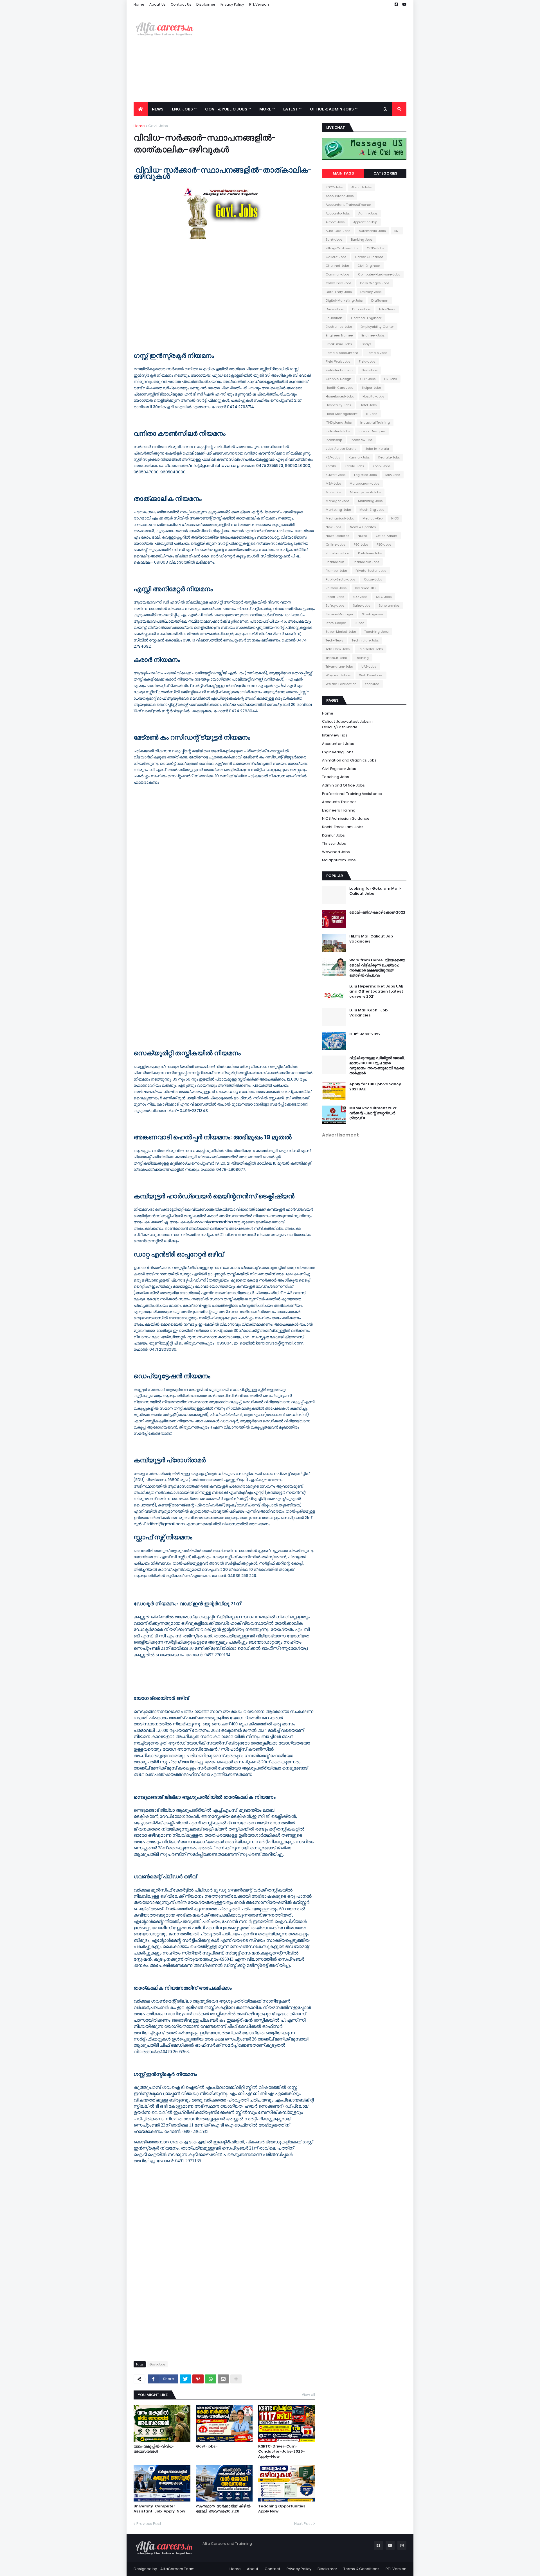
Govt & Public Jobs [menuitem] (226, 109)
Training (362, 658)
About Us (157, 4)
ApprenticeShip (365, 222)
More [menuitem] (265, 109)
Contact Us (181, 4)
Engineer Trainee (339, 335)
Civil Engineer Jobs (339, 769)
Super (359, 623)
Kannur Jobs (333, 835)
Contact (273, 2569)
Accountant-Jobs (340, 196)
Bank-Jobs (334, 239)
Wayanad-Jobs (338, 675)
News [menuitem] (158, 109)
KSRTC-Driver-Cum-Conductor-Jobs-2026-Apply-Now (282, 2451)
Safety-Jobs (335, 605)
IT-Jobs (372, 414)
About (253, 2569)
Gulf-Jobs (368, 379)
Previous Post (149, 2524)
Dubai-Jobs (361, 309)
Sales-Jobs (362, 605)
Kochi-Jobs (382, 466)
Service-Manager (339, 614)
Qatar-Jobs (373, 579)
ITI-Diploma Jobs (339, 422)
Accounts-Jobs (338, 213)
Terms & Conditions (361, 2569)
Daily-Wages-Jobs (375, 283)
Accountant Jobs (338, 744)
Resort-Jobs (335, 597)
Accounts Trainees (339, 802)
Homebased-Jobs (340, 396)
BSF (397, 231)
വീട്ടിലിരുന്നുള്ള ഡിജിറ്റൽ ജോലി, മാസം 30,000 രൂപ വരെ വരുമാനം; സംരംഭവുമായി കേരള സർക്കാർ (377, 1066)
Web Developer (371, 675)
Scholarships (389, 605)
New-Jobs (333, 527)
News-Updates (337, 536)
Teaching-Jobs (376, 632)
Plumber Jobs (336, 571)
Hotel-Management (342, 414)
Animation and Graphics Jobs (349, 760)
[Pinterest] (198, 2379)
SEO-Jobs (360, 597)
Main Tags (343, 173)
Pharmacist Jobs (366, 562)
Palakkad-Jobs (337, 553)
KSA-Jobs (333, 457)
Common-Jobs (337, 274)
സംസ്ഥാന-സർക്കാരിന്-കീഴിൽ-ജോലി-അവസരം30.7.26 (224, 2509)
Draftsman (380, 300)
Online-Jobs (335, 544)
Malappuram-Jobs (364, 483)
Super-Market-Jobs (341, 632)
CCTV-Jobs (375, 248)
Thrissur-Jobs (336, 658)
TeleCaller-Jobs (371, 649)
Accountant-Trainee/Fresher (348, 205)
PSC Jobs (361, 544)
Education (334, 318)
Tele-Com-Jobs (338, 649)
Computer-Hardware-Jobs (379, 274)
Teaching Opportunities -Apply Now (283, 2509)
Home (139, 4)
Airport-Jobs (335, 222)
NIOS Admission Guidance (346, 818)
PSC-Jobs (384, 544)
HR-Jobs (391, 379)
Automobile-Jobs (372, 231)
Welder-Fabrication (341, 684)
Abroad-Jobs (361, 187)
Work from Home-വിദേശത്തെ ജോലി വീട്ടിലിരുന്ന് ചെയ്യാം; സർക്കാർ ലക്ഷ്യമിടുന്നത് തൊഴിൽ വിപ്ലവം (377, 968)
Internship (334, 440)
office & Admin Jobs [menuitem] (332, 109)
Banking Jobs (362, 239)
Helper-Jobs (371, 388)
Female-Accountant (342, 353)
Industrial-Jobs (338, 431)
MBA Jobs (393, 475)
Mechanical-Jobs (340, 518)
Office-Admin (386, 536)
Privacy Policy (232, 4)
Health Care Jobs (339, 388)
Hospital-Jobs (373, 396)
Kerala (331, 466)
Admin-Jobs (368, 213)
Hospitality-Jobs (338, 405)
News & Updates (363, 527)
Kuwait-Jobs (336, 475)
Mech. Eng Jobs (372, 510)
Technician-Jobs (365, 640)
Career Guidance (369, 257)
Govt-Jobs (158, 126)
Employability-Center (377, 327)
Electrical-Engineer (366, 318)
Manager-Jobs (337, 501)
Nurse (362, 536)
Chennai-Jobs (337, 266)
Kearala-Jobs (389, 457)
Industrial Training (375, 422)
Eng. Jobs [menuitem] (182, 109)
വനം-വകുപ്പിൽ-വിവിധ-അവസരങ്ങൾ (154, 2449)
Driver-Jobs (335, 309)
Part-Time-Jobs (370, 553)
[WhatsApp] (211, 2379)
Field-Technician (339, 370)
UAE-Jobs (369, 666)
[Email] (223, 2379)
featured (372, 684)
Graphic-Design (338, 379)
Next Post (303, 2524)
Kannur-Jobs (359, 457)
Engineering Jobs (338, 752)
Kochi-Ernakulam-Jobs (343, 827)
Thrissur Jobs (334, 843)
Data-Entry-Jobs (339, 292)
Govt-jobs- (207, 2446)
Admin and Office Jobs (343, 785)
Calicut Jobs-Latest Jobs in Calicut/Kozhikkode (347, 724)
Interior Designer (372, 431)
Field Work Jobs (338, 361)
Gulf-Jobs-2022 (365, 1034)
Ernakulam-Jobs (339, 344)
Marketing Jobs (370, 501)
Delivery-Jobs (371, 292)
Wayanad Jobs (336, 852)
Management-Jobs (365, 492)
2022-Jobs (334, 187)
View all (308, 2395)
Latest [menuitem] (291, 109)
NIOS (395, 518)
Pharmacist (335, 562)
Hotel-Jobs (368, 405)
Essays (366, 344)
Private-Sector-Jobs (371, 571)
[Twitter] (185, 2379)
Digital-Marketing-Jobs (344, 300)
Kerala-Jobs (354, 466)
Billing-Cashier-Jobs (342, 248)
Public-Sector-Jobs (340, 579)
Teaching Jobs (336, 777)
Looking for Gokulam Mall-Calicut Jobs (375, 891)
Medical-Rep (373, 518)
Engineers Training (339, 810)
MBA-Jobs (333, 483)
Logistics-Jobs (365, 475)
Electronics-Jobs (339, 327)
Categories (385, 173)
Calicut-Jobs (336, 257)
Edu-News (387, 309)
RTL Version (259, 4)
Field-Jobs (367, 361)
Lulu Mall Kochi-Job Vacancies (368, 1013)
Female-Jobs (377, 353)
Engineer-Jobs (373, 335)
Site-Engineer (373, 614)
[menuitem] (141, 109)
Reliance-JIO (365, 588)
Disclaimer (206, 4)
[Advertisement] (304, 56)
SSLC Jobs (384, 597)
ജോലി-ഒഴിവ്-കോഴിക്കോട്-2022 (377, 912)
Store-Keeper (336, 623)
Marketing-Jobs (338, 510)
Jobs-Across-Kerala (341, 449)
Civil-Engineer (369, 266)
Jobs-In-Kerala (377, 449)
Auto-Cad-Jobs (338, 231)
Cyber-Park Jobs (338, 283)
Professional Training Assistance (352, 794)
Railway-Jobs (336, 588)
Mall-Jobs (333, 492)
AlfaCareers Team (177, 2569)
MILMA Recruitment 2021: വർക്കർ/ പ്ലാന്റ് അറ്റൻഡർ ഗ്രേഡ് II (373, 1113)
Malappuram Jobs (339, 860)
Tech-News (334, 640)
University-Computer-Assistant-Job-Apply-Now (159, 2509)
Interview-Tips (362, 440)
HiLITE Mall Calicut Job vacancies (371, 939)
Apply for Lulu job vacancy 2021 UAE (375, 1087)
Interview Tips (335, 735)
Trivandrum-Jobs (339, 666)
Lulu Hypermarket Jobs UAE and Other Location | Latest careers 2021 (376, 991)
